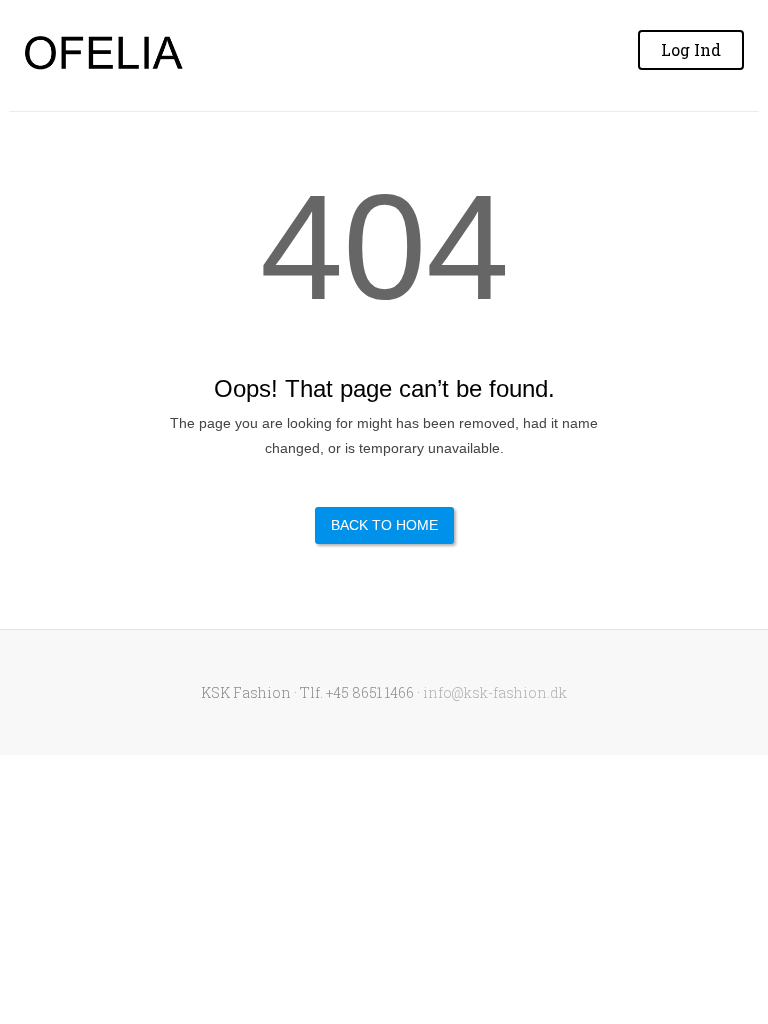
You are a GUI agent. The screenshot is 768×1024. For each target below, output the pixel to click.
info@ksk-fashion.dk (495, 692)
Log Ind (691, 49)
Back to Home (384, 525)
